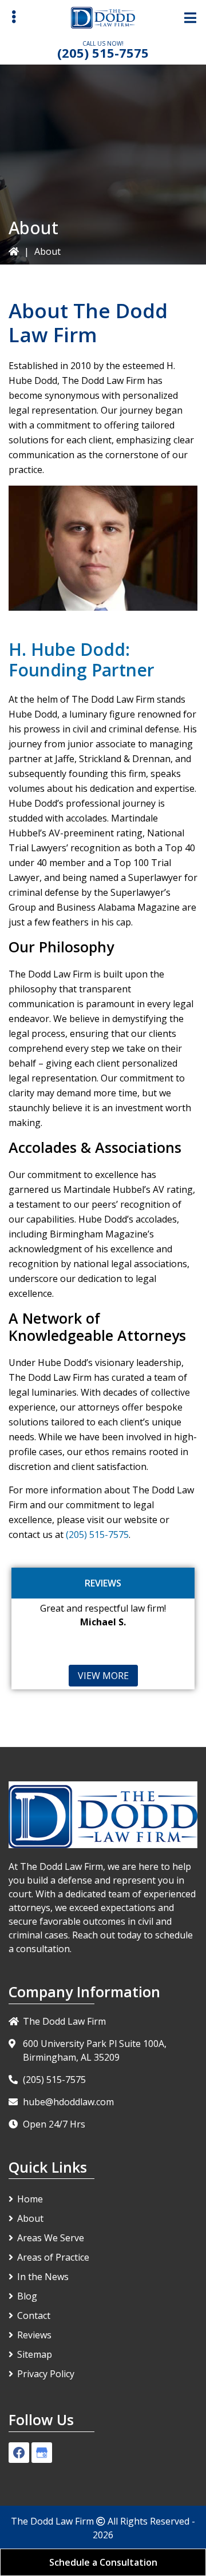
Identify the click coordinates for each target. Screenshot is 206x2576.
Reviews (34, 2335)
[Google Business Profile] (42, 2453)
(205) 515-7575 (103, 53)
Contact (34, 2315)
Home (30, 2199)
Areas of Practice (53, 2257)
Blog (27, 2296)
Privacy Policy (46, 2374)
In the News (43, 2277)
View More (103, 1676)
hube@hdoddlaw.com (68, 2102)
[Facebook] (19, 2453)
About (30, 2218)
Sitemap (35, 2354)
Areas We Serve (51, 2238)
